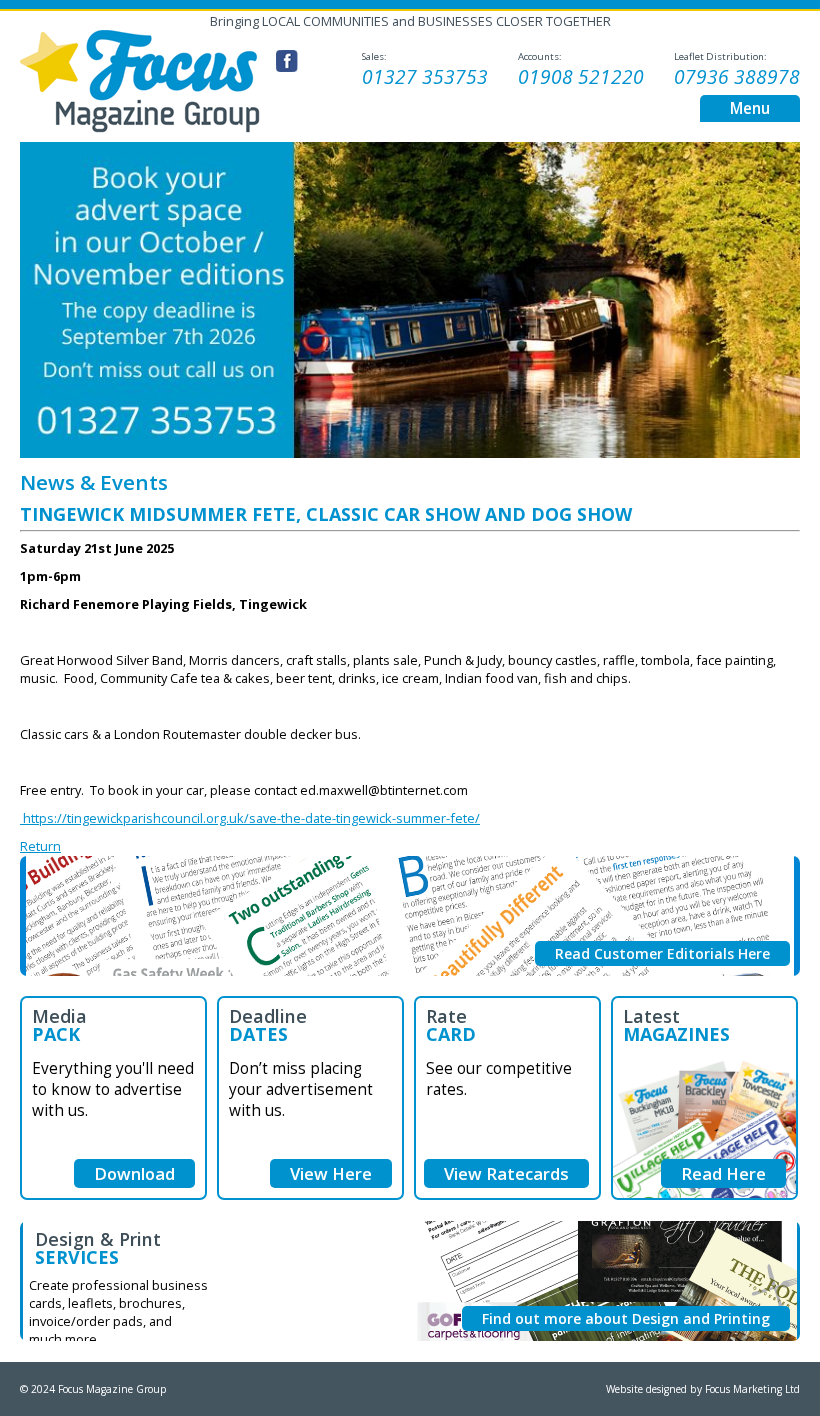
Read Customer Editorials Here (662, 953)
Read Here (723, 1173)
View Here (331, 1173)
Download (134, 1173)
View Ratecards (506, 1173)
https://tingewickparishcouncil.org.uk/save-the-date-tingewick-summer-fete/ (250, 818)
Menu (750, 108)
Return (40, 846)
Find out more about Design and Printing (626, 1318)
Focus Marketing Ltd (752, 1389)
